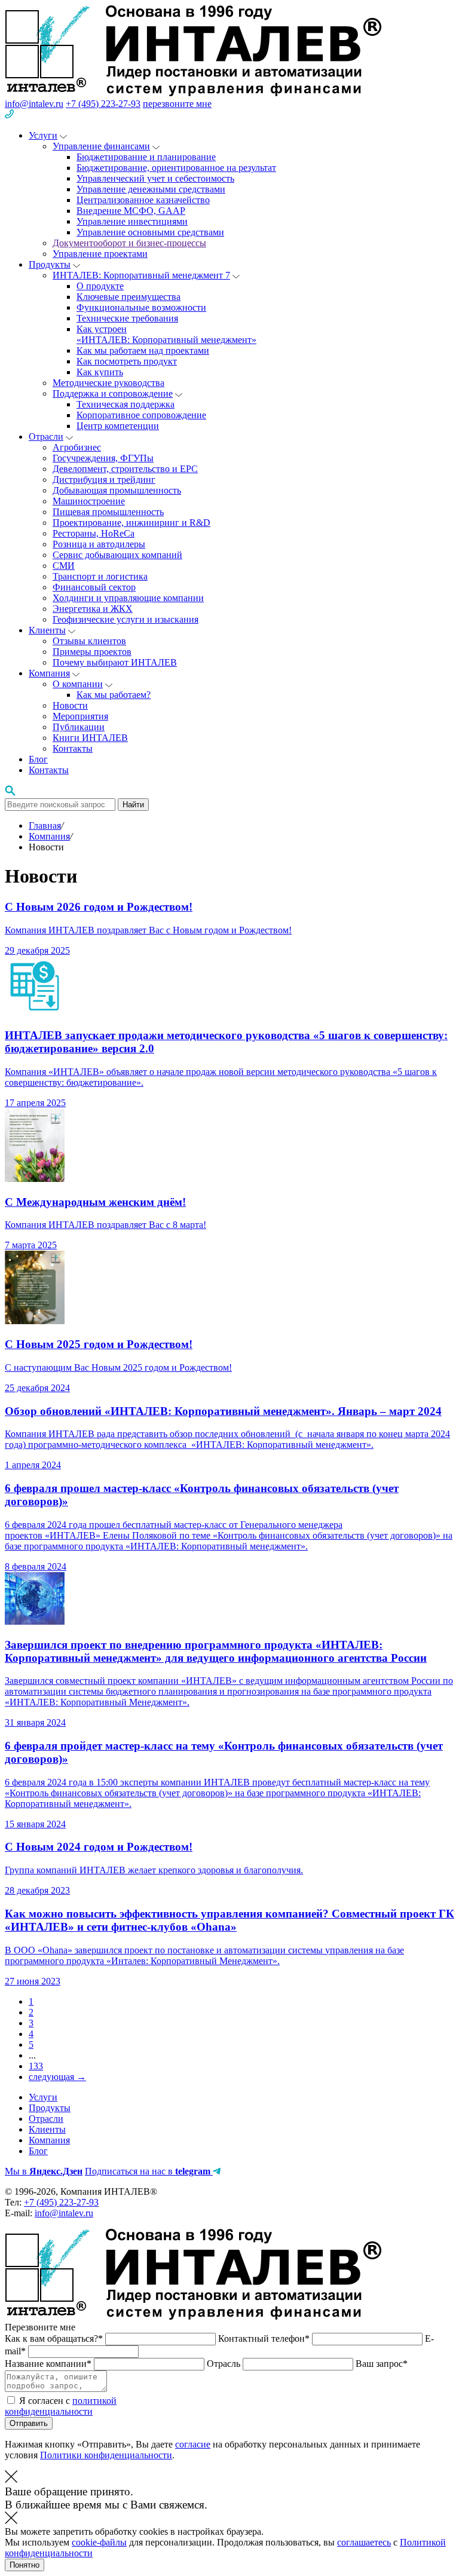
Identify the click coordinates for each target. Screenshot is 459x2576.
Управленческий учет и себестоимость (155, 178)
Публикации (79, 727)
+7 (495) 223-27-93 (103, 104)
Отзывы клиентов (89, 641)
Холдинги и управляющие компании (128, 598)
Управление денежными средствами (151, 189)
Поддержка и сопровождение (113, 393)
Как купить (100, 372)
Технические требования (127, 318)
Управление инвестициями (132, 221)
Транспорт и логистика (100, 576)
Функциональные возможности (141, 307)
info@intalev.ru (34, 104)
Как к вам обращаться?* (55, 2338)
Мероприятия (80, 716)
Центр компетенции (118, 426)
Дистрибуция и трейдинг (104, 480)
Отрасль (225, 2364)
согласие (193, 2444)
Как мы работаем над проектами (143, 350)
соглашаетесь (364, 2542)
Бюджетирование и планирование (146, 157)
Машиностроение (89, 501)
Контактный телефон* (265, 2338)
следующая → (57, 2077)
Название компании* (49, 2364)
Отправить (29, 2423)
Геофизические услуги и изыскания (126, 619)
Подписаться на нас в (148, 2171)
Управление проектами (100, 254)
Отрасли (46, 437)
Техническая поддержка (126, 404)
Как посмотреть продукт (127, 361)
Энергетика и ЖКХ (93, 609)
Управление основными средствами (150, 232)
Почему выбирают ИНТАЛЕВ (115, 662)
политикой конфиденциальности (61, 2406)
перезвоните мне (177, 104)
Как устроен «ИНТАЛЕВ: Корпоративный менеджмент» (166, 334)
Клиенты (47, 630)
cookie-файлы (99, 2542)
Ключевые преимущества (128, 297)
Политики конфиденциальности (106, 2455)
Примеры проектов (92, 652)
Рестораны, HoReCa (94, 533)
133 (36, 2066)
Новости (70, 705)
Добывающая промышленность (117, 490)
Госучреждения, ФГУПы (103, 458)
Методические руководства (108, 383)
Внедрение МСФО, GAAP (131, 211)
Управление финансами (101, 146)
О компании (78, 684)
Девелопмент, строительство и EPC (125, 469)
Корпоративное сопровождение (141, 415)
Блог (38, 759)
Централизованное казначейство (143, 200)
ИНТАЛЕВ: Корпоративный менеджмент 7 (141, 275)
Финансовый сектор (94, 587)
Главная (45, 826)
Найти (133, 805)
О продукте (100, 286)
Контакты (73, 748)
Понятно (25, 2565)
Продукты (50, 264)
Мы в (44, 2171)
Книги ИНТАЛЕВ (90, 738)
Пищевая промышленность (108, 512)
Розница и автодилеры (99, 544)
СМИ (64, 566)
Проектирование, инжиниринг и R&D (131, 523)
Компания (49, 673)
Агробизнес (77, 447)
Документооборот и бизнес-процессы (129, 243)
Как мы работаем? (114, 695)
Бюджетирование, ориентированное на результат (176, 168)
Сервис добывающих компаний (117, 555)
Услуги (43, 135)
